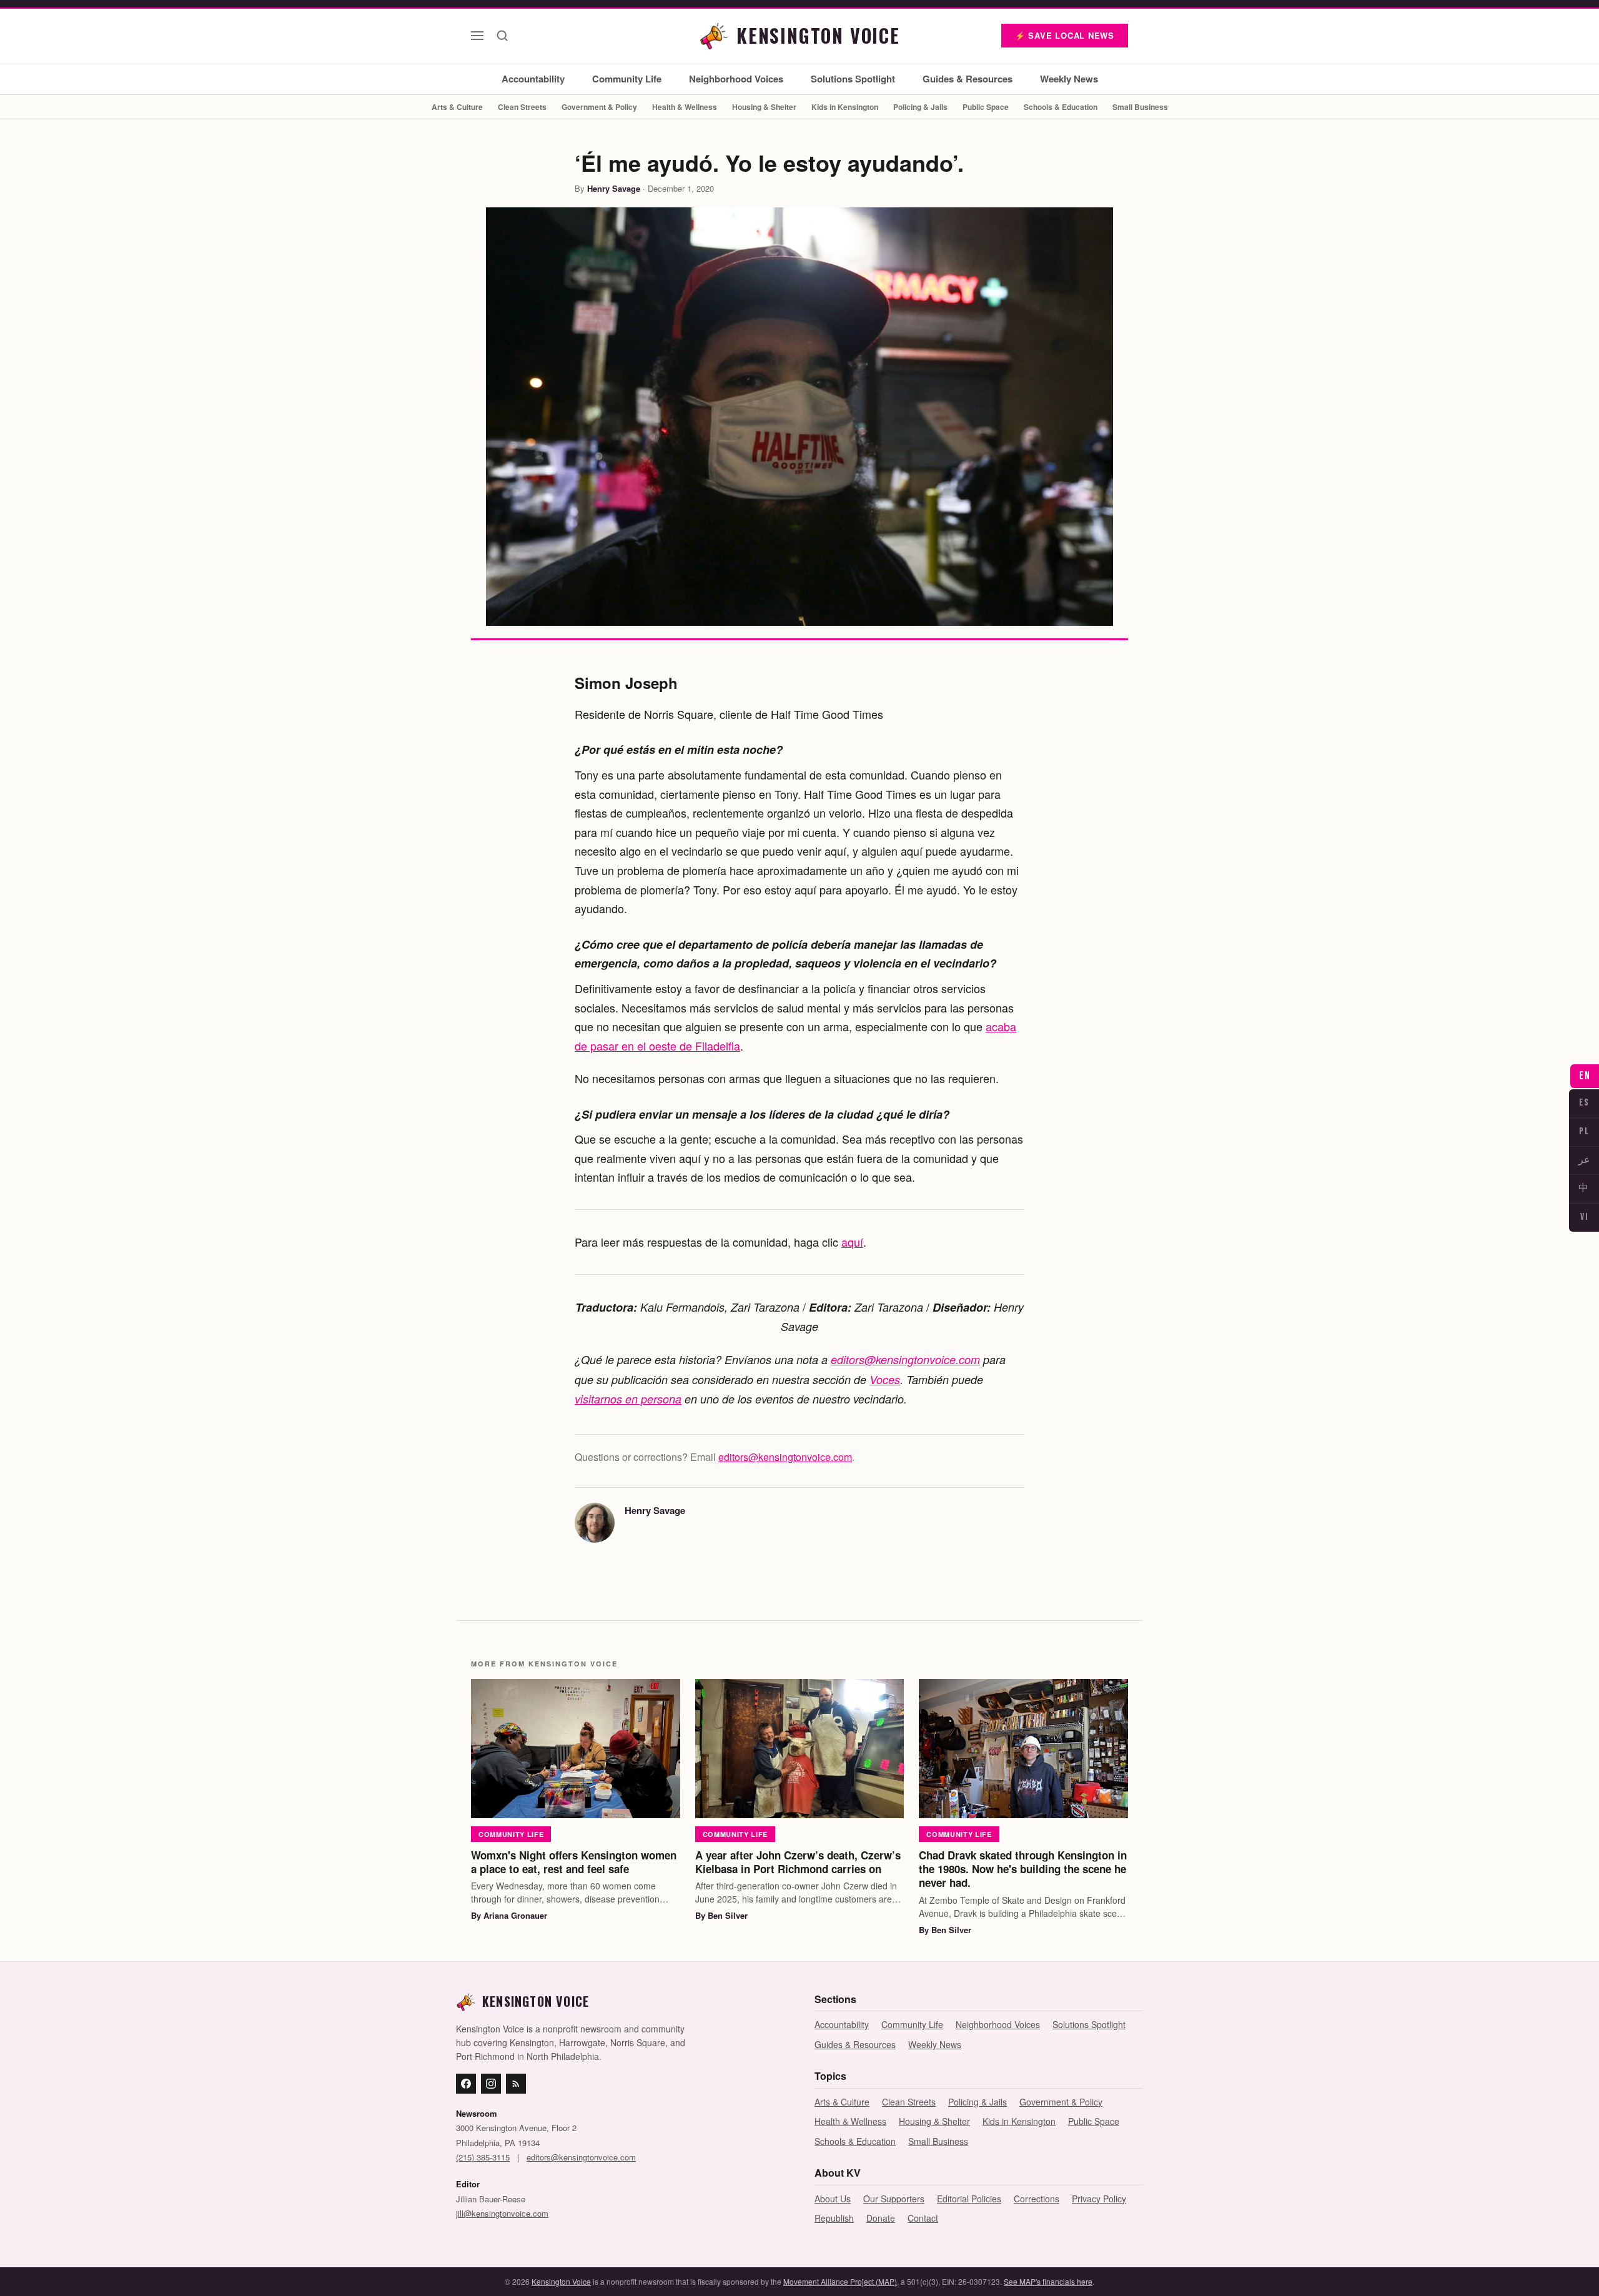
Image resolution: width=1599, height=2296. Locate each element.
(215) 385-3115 (483, 2157)
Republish (834, 2218)
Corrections (1037, 2199)
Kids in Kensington (845, 107)
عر (1584, 1160)
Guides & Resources (968, 79)
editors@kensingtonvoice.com (905, 1359)
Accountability (533, 79)
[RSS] (516, 2084)
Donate (881, 2218)
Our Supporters (894, 2199)
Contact (923, 2218)
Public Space (986, 107)
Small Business (1140, 107)
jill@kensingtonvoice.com (502, 2213)
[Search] (502, 36)
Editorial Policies (969, 2199)
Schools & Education (1061, 107)
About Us (833, 2199)
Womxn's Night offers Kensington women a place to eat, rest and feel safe (574, 1862)
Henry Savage (614, 188)
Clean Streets (522, 107)
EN (1585, 1076)
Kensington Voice (561, 2281)
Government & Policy (599, 107)
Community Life (627, 79)
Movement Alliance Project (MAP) (840, 2281)
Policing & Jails (920, 107)
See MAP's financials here (1048, 2281)
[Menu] (477, 36)
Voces (885, 1379)
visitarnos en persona (628, 1399)
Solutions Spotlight (853, 79)
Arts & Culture (457, 107)
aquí (852, 1242)
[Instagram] (491, 2084)
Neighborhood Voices (736, 79)
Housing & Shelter (764, 107)
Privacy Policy (1099, 2199)
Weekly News (1069, 79)
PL (1584, 1131)
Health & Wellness (685, 107)
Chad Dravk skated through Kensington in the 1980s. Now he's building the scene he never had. (1023, 1869)
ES (1584, 1103)
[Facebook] (466, 2084)
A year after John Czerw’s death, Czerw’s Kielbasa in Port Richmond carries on (798, 1862)
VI (1584, 1217)
